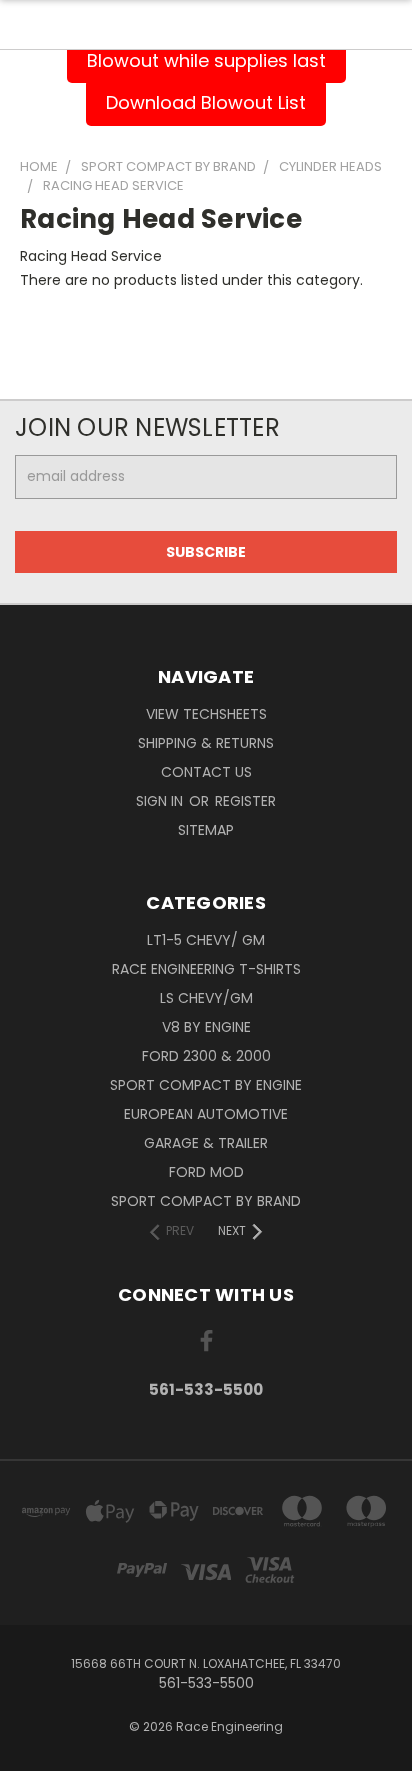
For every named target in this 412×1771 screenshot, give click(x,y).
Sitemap (206, 830)
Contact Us (206, 772)
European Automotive (206, 1114)
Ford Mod (206, 1172)
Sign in (161, 801)
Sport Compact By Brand (206, 1201)
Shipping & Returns (206, 743)
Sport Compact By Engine (206, 1085)
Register (245, 801)
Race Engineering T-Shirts (206, 969)
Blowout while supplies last (206, 60)
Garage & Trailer (206, 1143)
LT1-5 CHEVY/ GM (206, 940)
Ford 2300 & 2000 (206, 1056)
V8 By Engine (206, 1027)
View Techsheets (206, 714)
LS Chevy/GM (206, 998)
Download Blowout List (206, 102)
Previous (31, 1751)
